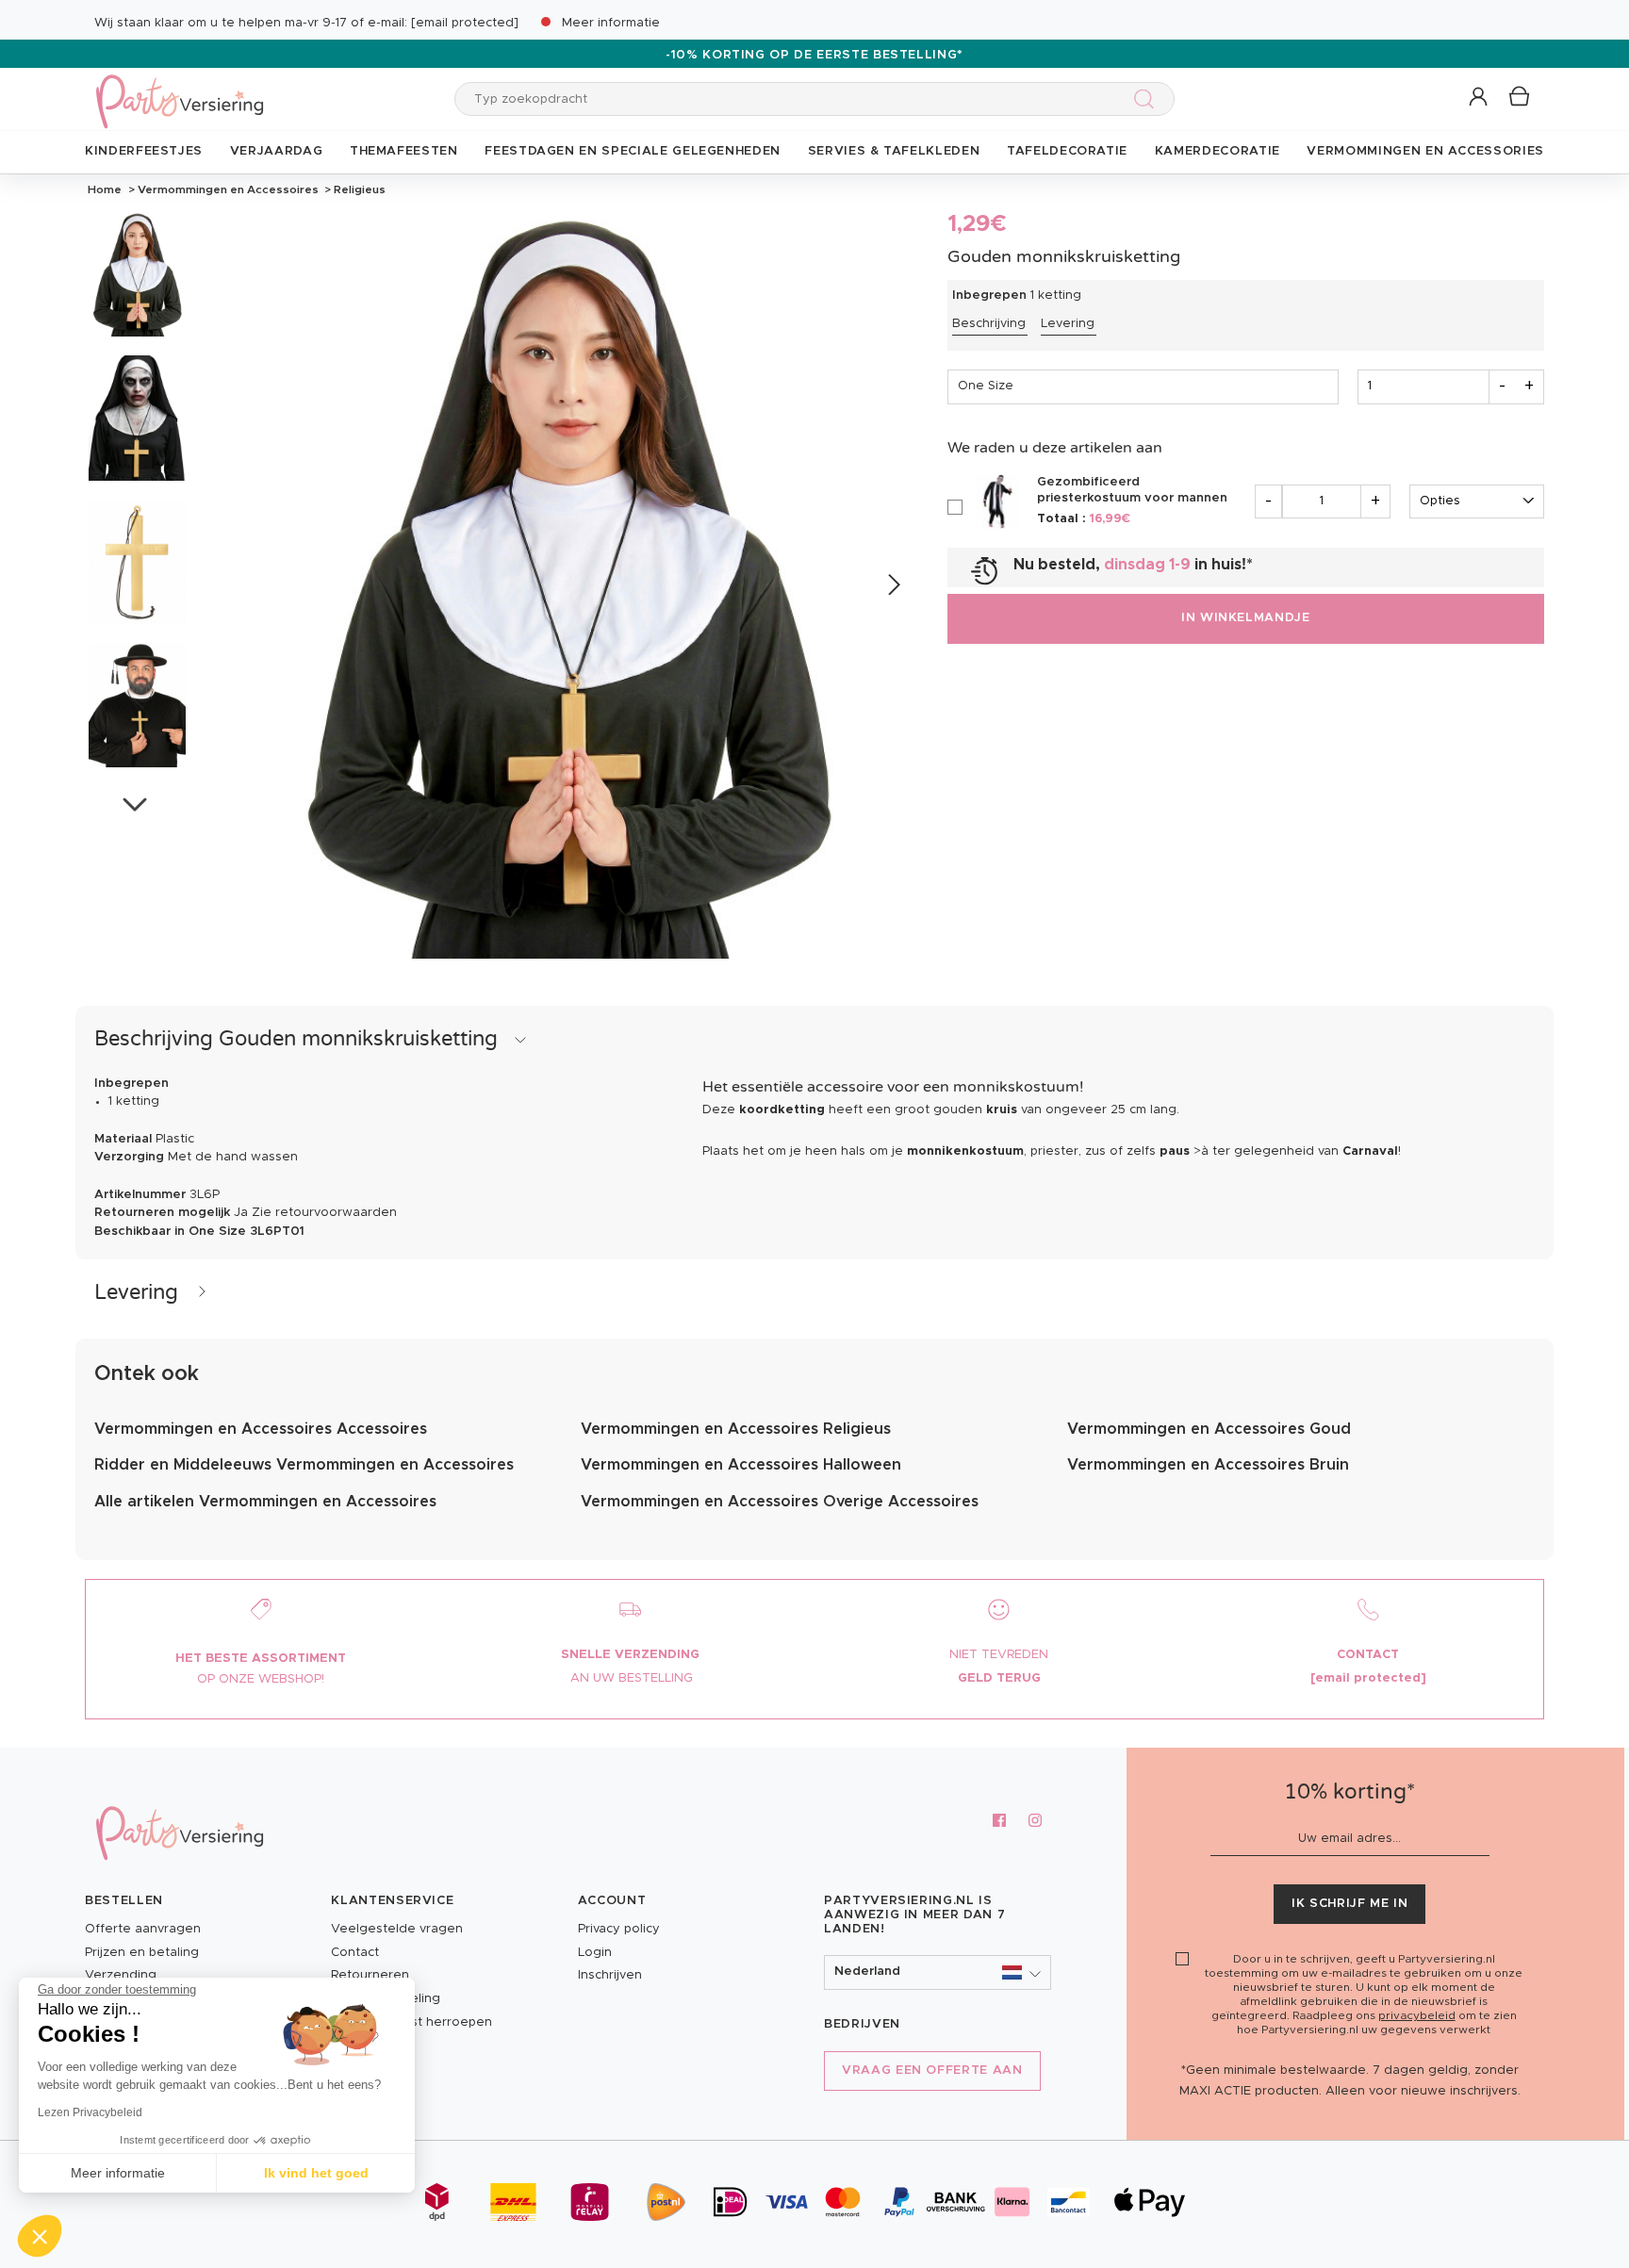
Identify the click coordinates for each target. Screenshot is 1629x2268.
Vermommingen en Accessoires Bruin (1208, 1465)
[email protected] (465, 23)
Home (105, 189)
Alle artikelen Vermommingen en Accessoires (265, 1502)
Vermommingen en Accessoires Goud (1209, 1429)
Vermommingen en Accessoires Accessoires (261, 1429)
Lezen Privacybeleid (90, 2112)
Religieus (358, 189)
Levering (1068, 324)
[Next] (893, 585)
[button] (1480, 98)
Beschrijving (989, 324)
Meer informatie (611, 23)
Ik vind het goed (316, 2173)
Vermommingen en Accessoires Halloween (741, 1465)
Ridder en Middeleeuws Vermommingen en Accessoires (304, 1465)
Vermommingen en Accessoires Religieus (736, 1429)
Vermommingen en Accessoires (228, 189)
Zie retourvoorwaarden (324, 1213)
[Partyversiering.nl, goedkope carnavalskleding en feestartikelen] (179, 89)
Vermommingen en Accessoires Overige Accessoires (780, 1502)
